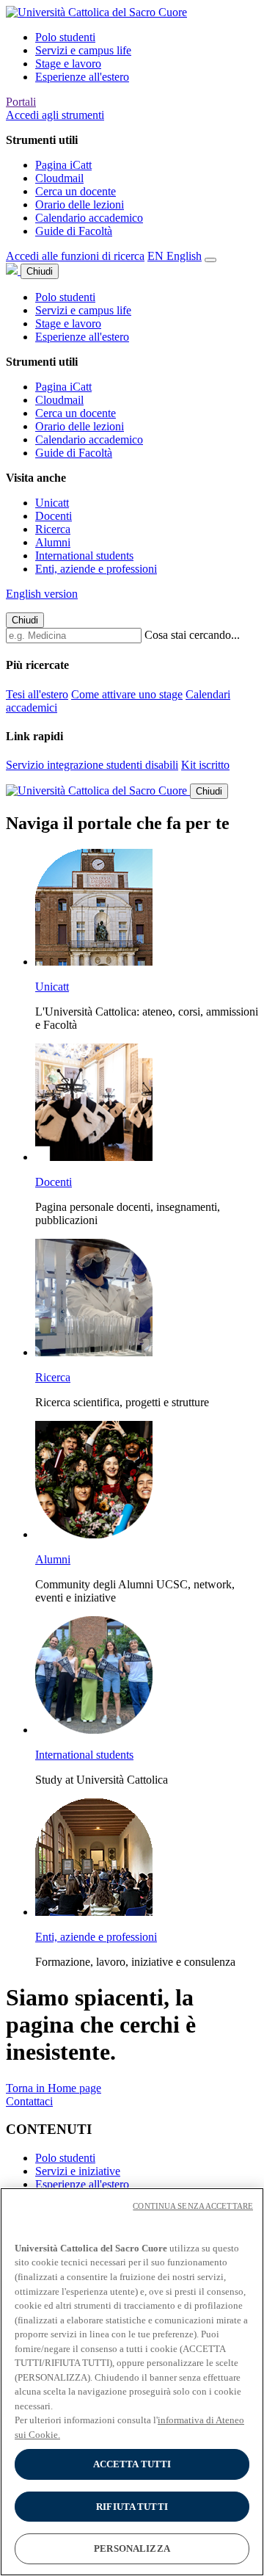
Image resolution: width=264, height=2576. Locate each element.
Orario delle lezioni (80, 205)
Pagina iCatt (63, 165)
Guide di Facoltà (74, 231)
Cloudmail (59, 178)
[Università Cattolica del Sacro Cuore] (96, 12)
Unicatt (52, 503)
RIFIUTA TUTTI (132, 2507)
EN (175, 256)
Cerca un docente (76, 191)
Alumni (53, 542)
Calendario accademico (89, 218)
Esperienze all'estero (82, 77)
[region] (132, 2382)
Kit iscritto (205, 765)
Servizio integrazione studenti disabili (92, 765)
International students (84, 556)
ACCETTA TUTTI (132, 2464)
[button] (55, 115)
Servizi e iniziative (78, 2171)
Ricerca (53, 529)
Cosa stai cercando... (192, 635)
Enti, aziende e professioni (96, 569)
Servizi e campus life (83, 50)
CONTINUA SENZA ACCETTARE (193, 2206)
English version (42, 594)
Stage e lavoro (68, 64)
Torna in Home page (54, 2088)
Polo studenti (65, 37)
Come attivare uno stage (127, 694)
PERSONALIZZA (132, 2548)
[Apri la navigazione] (210, 260)
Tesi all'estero (37, 694)
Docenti (54, 516)
